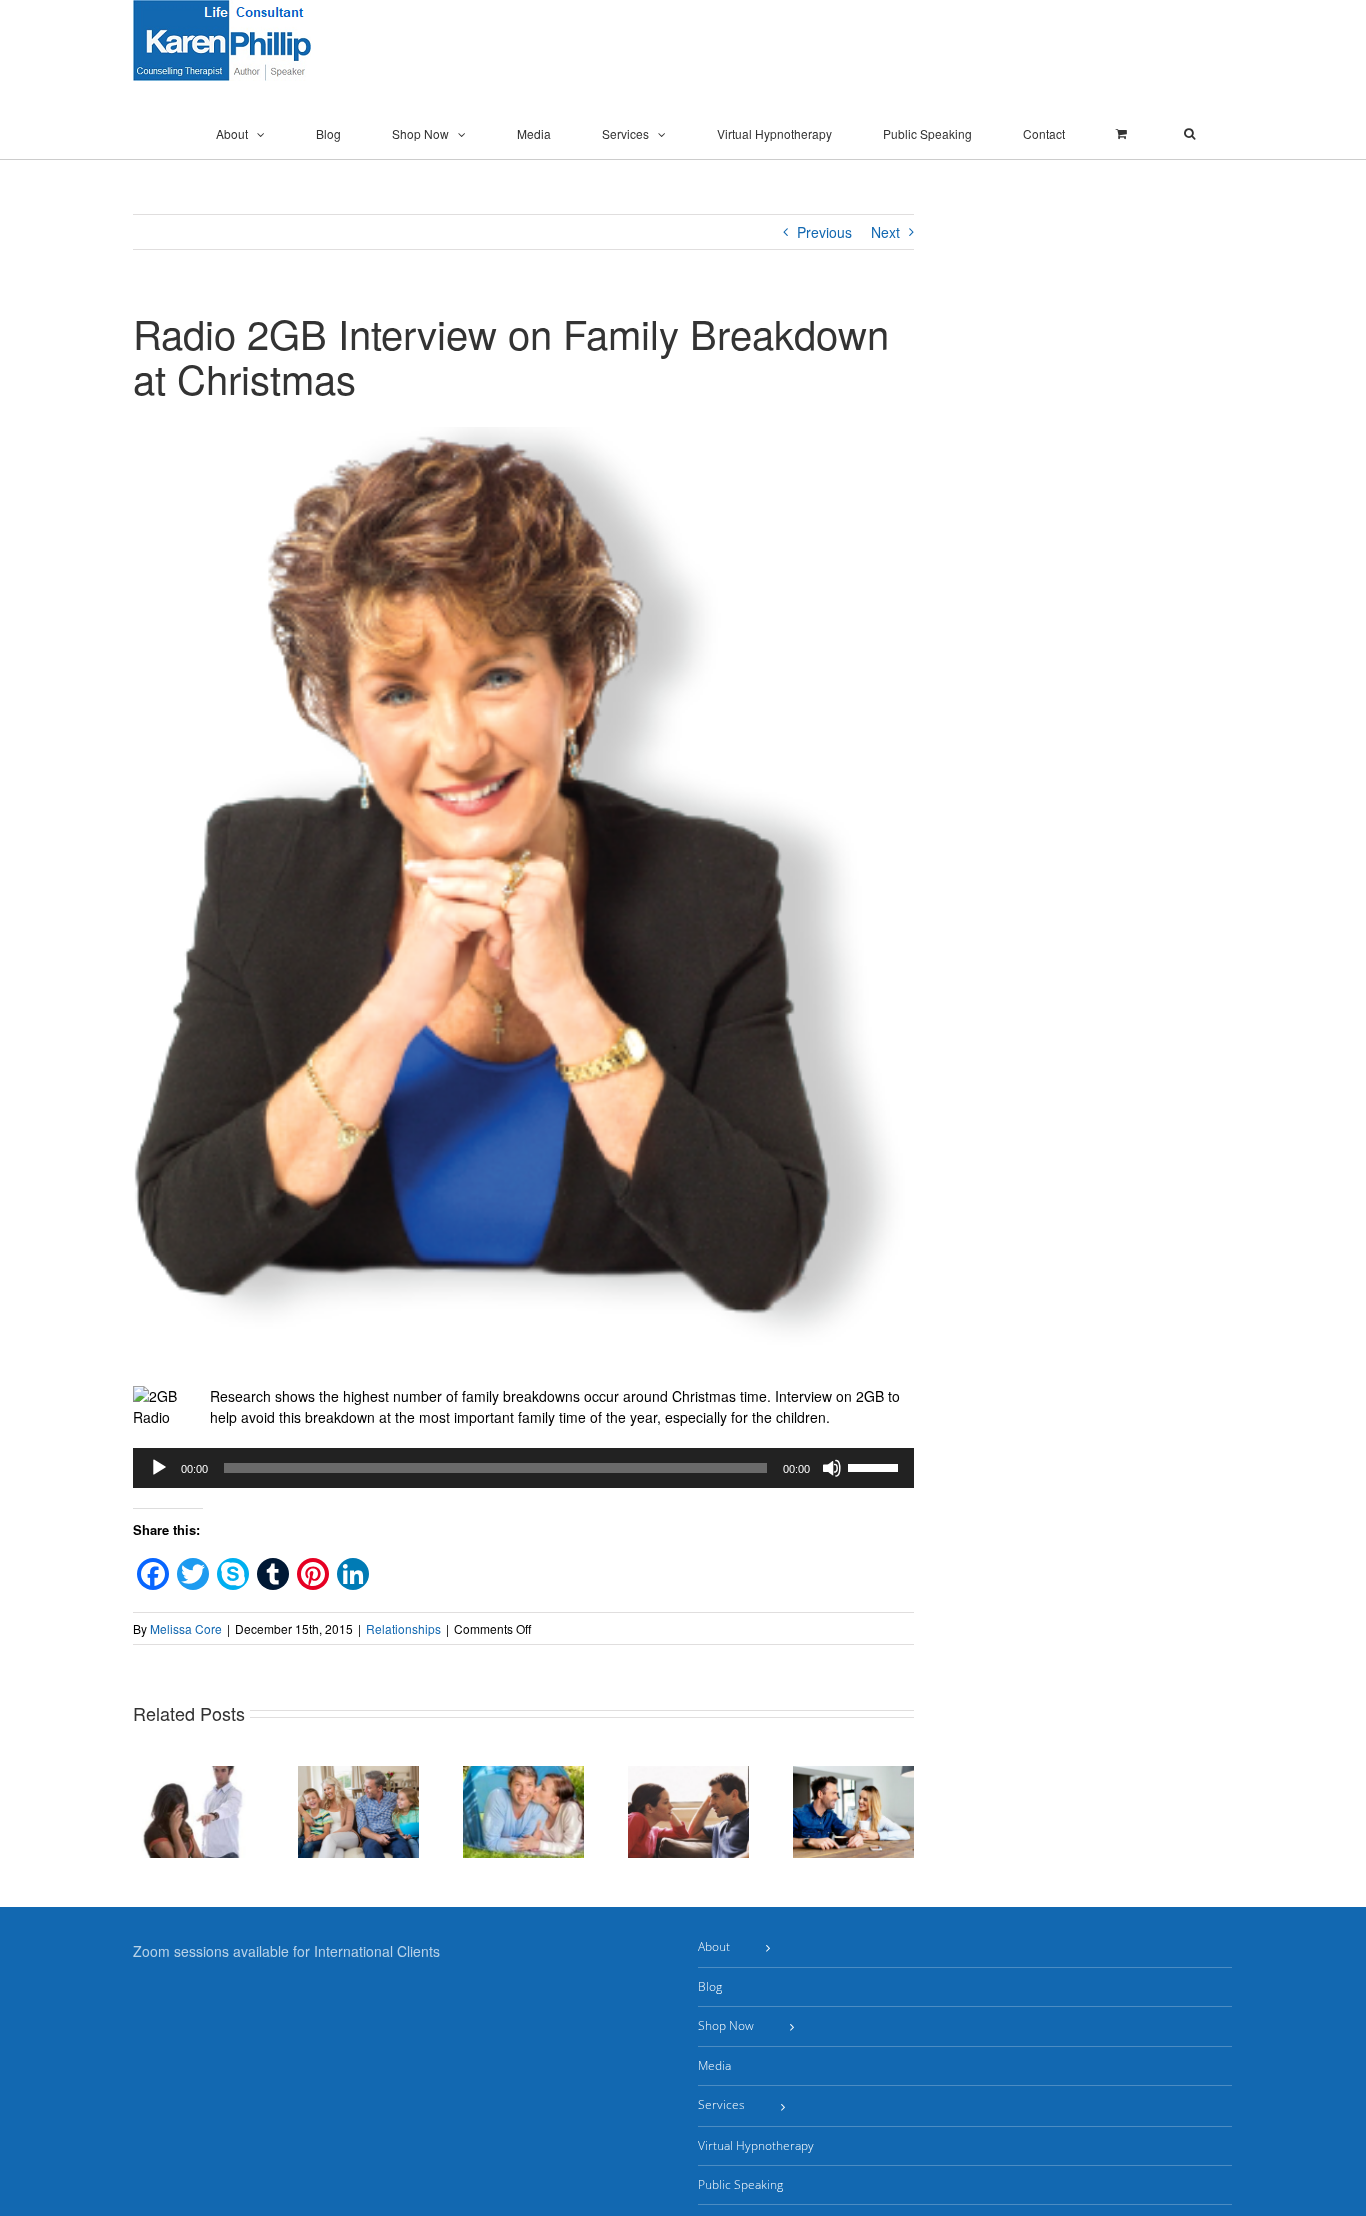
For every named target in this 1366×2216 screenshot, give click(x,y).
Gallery (217, 1827)
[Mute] (832, 1468)
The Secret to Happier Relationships (382, 1776)
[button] (1189, 134)
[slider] (876, 1466)
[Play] (159, 1468)
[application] (523, 1468)
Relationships (403, 1628)
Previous (824, 232)
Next (885, 232)
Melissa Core (186, 1628)
